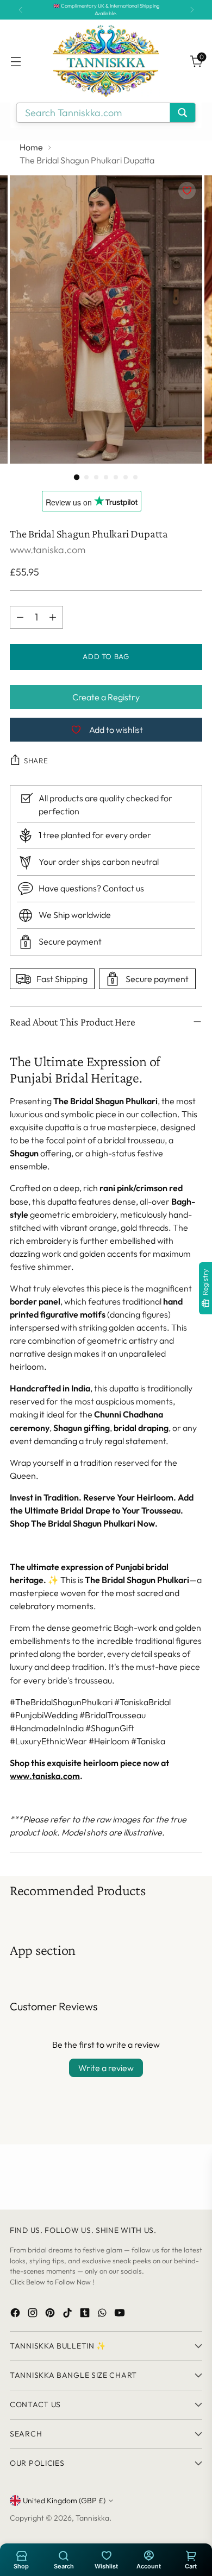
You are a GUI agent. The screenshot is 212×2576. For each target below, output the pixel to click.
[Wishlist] (106, 2555)
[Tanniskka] (106, 61)
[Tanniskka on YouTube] (121, 2315)
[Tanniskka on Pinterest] (51, 2315)
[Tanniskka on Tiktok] (68, 2315)
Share (36, 761)
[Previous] (21, 10)
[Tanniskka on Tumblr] (86, 2315)
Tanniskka (92, 2518)
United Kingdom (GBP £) (64, 2501)
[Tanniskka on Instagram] (34, 2315)
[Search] (64, 2555)
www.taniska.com (48, 550)
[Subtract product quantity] (20, 617)
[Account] (148, 2555)
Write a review (106, 2068)
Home (31, 147)
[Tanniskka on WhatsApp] (103, 2315)
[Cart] (191, 2555)
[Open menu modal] (15, 61)
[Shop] (21, 2555)
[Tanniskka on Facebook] (16, 2315)
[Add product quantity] (53, 617)
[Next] (192, 10)
